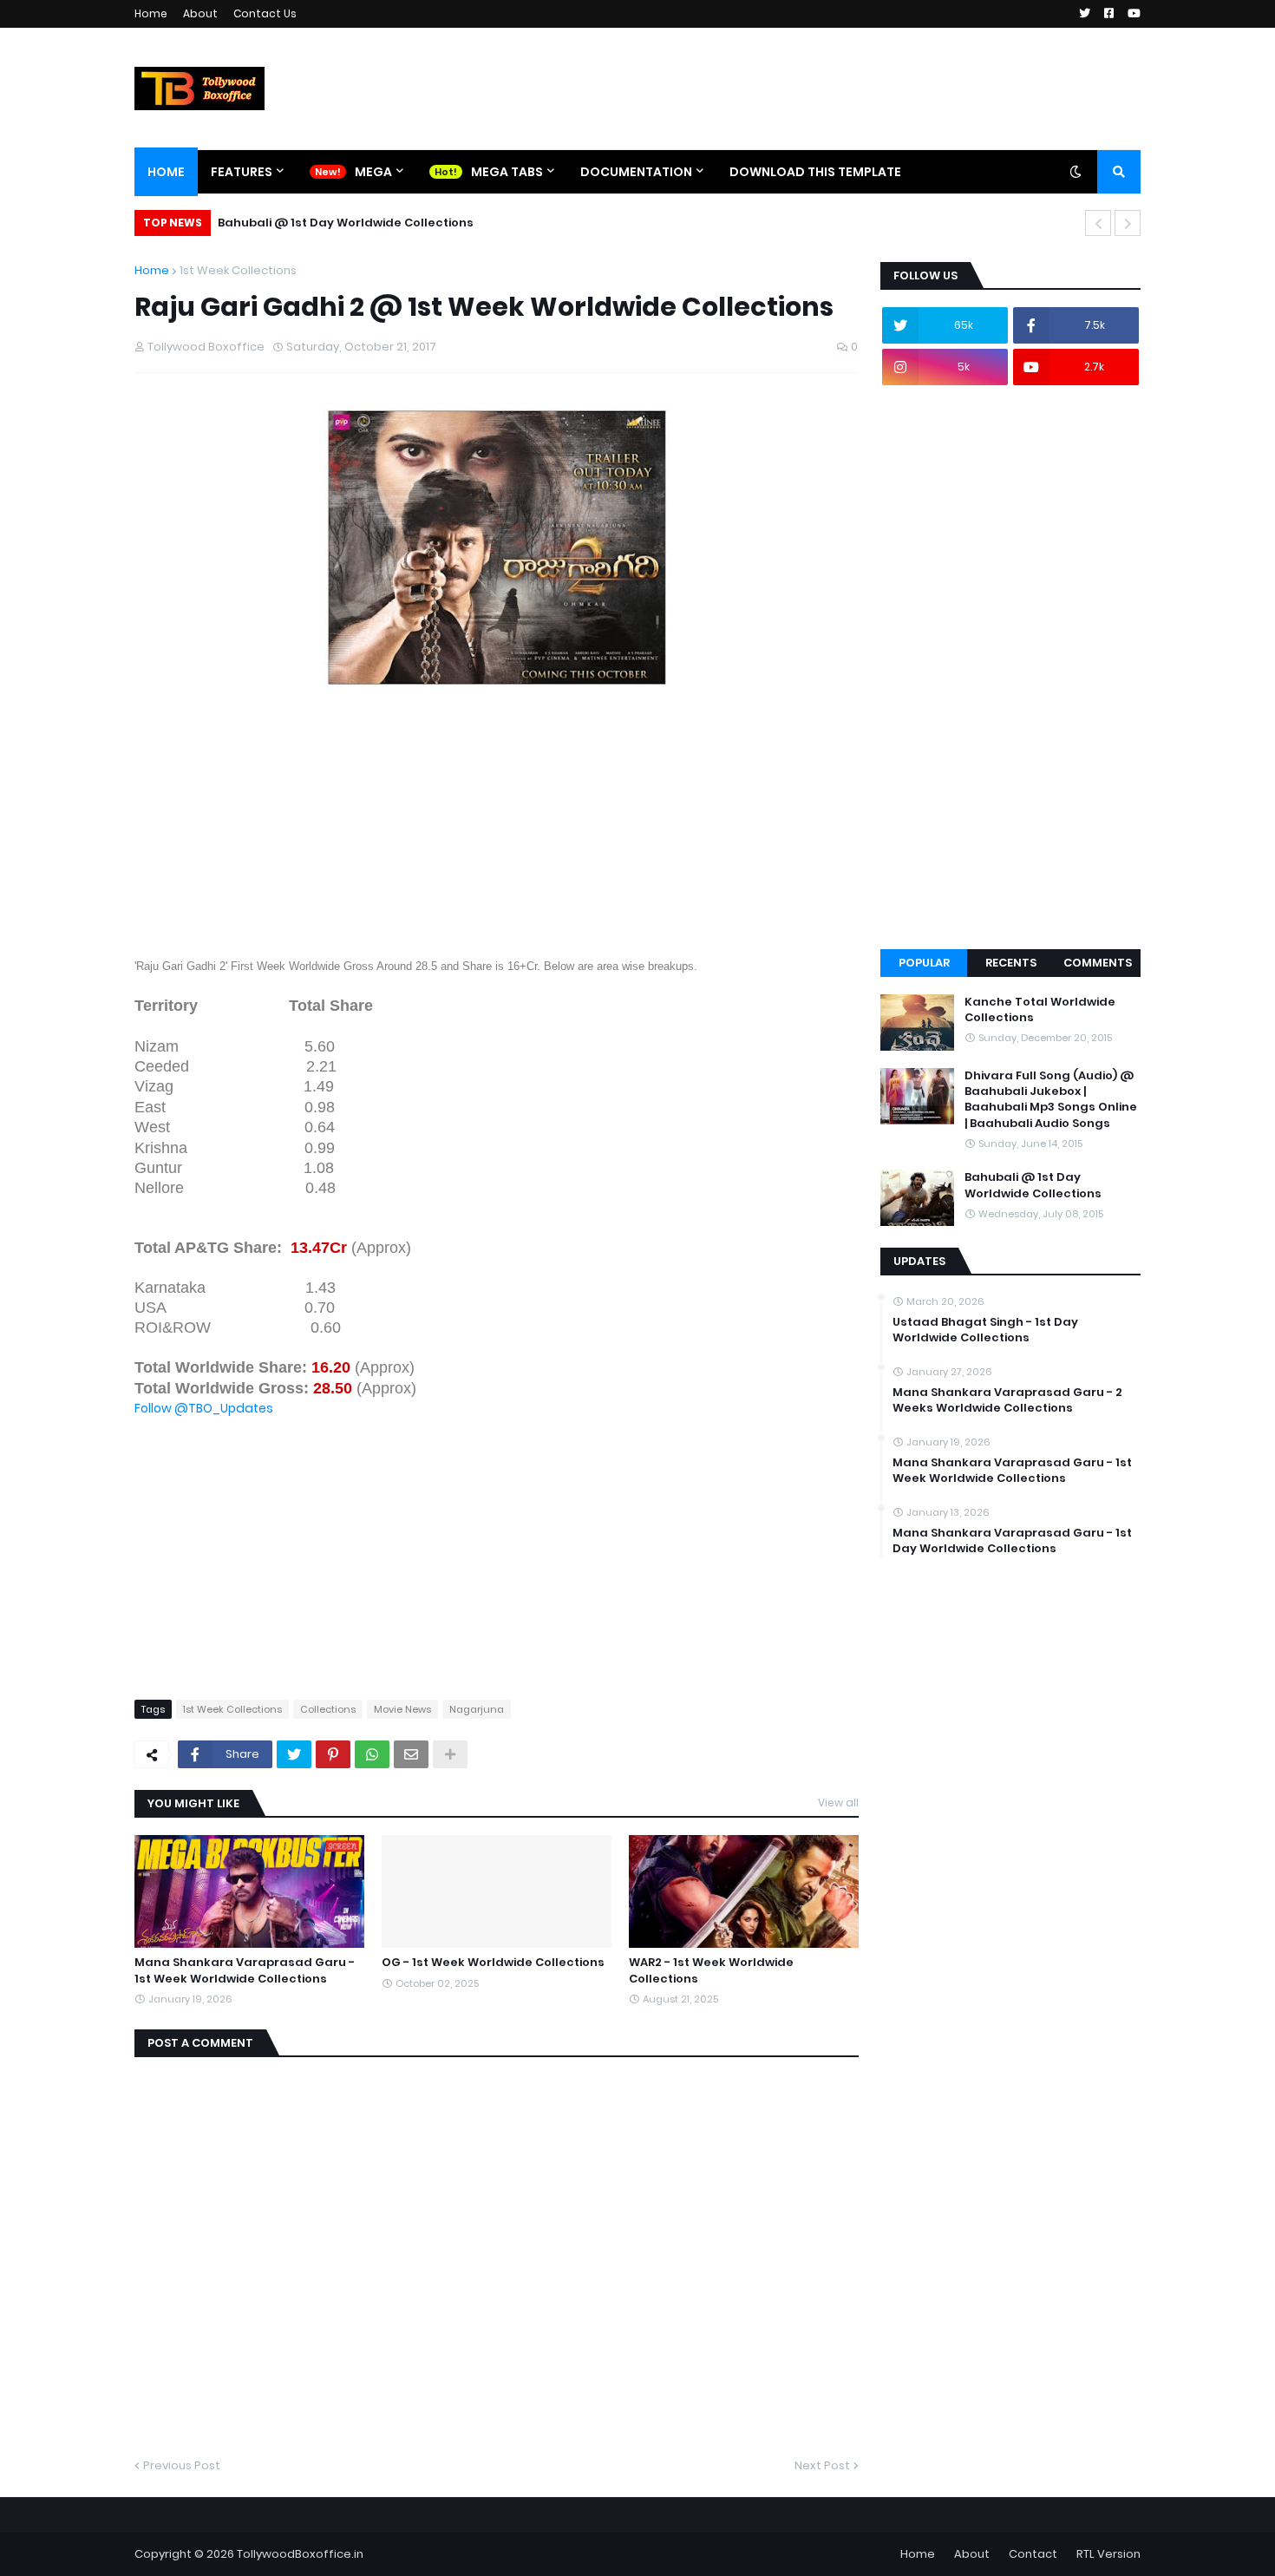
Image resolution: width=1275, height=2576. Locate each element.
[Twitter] (294, 1754)
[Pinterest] (333, 1754)
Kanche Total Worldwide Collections (1040, 1010)
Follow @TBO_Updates (204, 1408)
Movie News (402, 1709)
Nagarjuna (477, 1709)
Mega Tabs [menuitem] (507, 172)
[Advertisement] (497, 835)
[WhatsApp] (372, 1754)
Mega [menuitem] (373, 172)
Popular (924, 963)
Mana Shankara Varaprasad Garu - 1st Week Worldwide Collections (245, 1970)
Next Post (822, 2465)
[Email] (411, 1754)
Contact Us (265, 13)
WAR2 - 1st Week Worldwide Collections (711, 1970)
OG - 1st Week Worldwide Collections (493, 1963)
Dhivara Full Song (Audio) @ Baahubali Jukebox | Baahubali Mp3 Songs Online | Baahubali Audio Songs (1051, 1100)
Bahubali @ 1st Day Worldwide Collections (346, 223)
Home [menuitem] (166, 172)
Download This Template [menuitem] (815, 172)
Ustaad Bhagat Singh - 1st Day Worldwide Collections (985, 1330)
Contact (1033, 2554)
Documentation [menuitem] (636, 172)
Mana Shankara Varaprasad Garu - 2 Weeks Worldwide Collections (1007, 1400)
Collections (328, 1709)
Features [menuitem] (242, 172)
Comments (1098, 963)
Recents (1011, 963)
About (200, 13)
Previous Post (182, 2465)
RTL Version (1108, 2554)
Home (151, 13)
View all (838, 1803)
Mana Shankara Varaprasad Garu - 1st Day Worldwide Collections (1012, 1541)
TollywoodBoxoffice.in (300, 2554)
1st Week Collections (238, 270)
